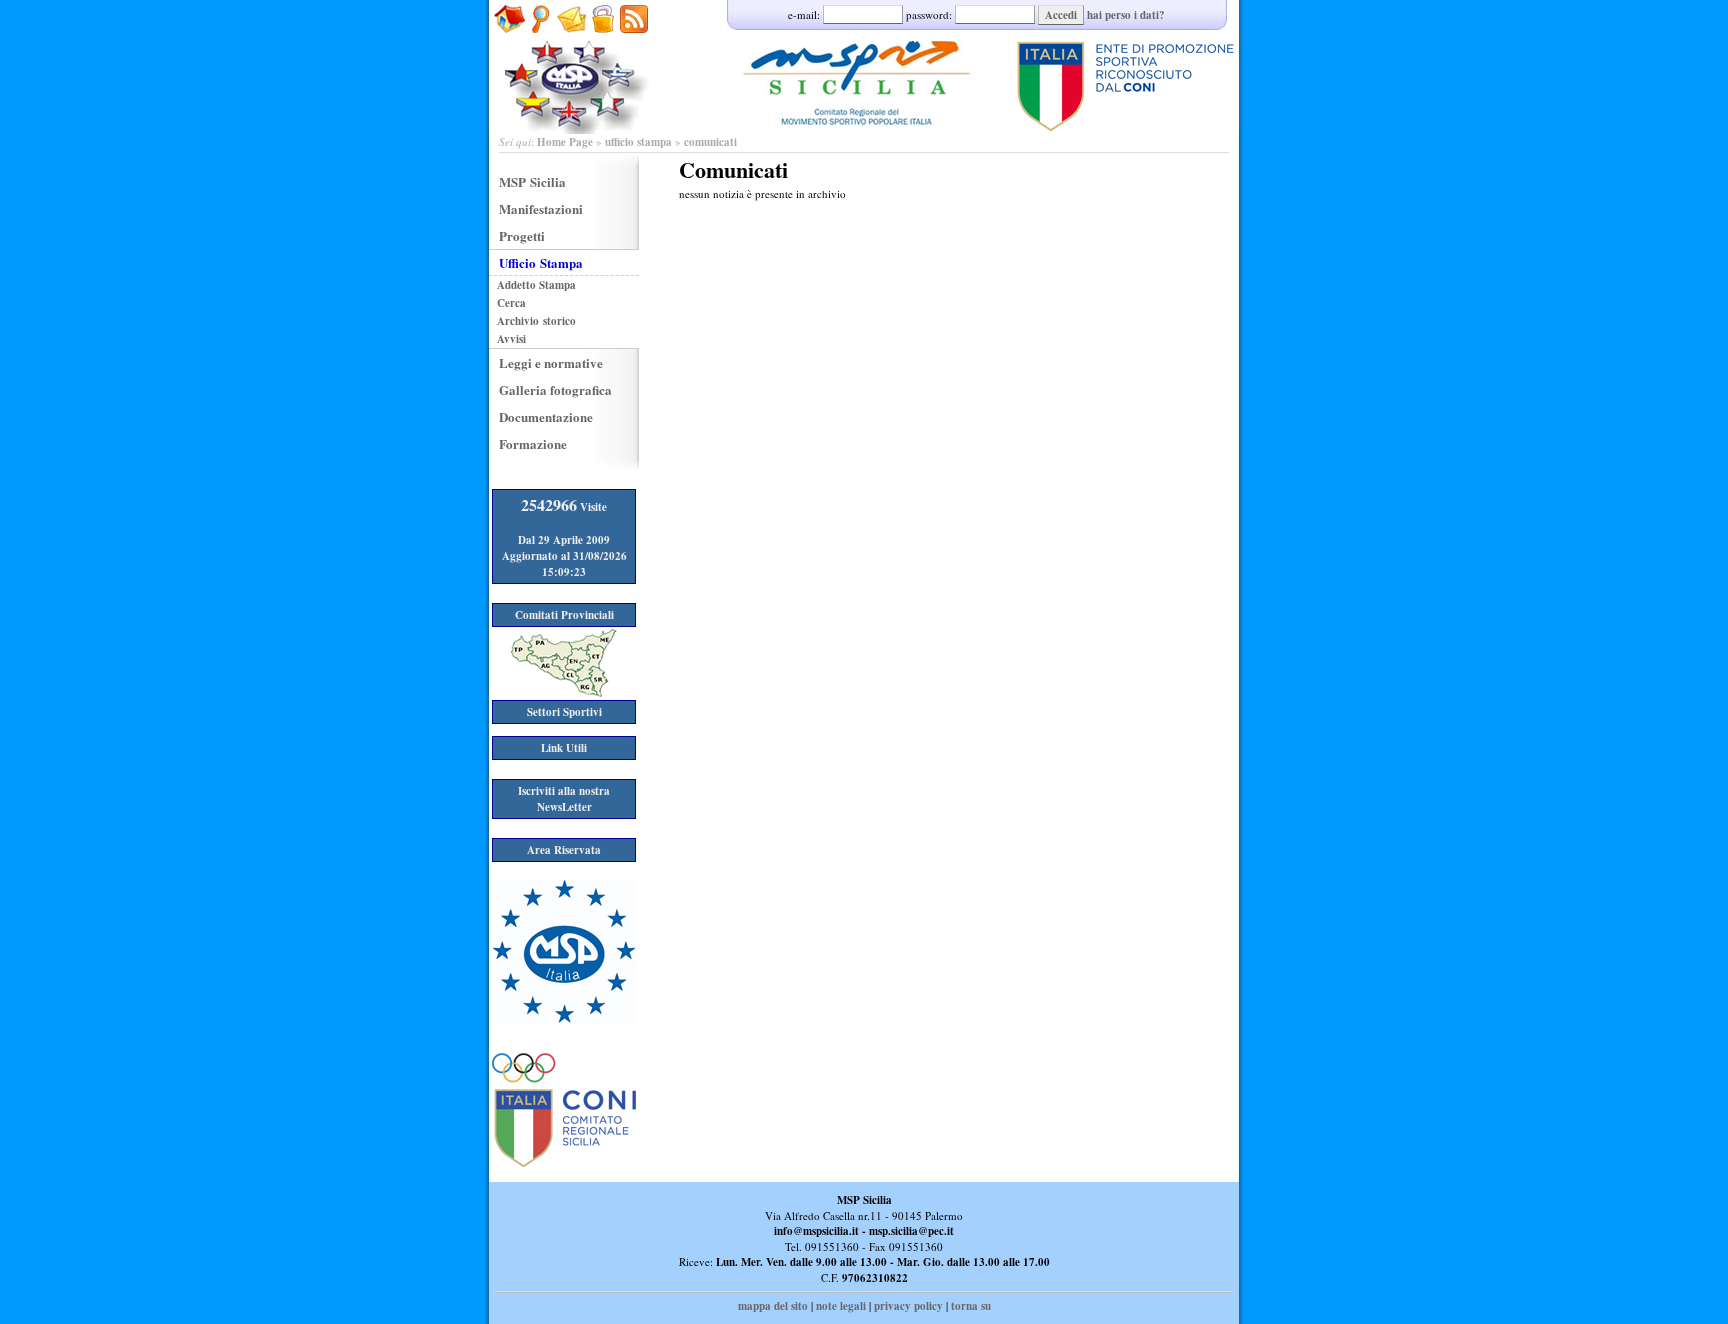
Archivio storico (536, 321)
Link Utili (564, 748)
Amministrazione (602, 43)
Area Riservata (564, 850)
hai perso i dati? (1126, 15)
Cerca (511, 303)
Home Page (565, 142)
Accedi (1061, 15)
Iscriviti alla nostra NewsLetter (564, 799)
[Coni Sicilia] (564, 1163)
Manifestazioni (541, 208)
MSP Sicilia (532, 181)
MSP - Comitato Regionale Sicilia (864, 67)
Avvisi (511, 339)
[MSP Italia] (564, 1019)
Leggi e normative (551, 362)
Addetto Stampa (536, 285)
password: (930, 14)
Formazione (533, 443)
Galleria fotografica (555, 389)
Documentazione (546, 416)
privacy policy (908, 1306)
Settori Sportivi (564, 712)
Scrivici (571, 43)
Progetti (522, 235)
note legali (841, 1306)
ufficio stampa (638, 142)
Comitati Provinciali (564, 615)
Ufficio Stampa (541, 262)
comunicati (710, 142)
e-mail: (805, 14)
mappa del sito (773, 1306)
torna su (971, 1306)
